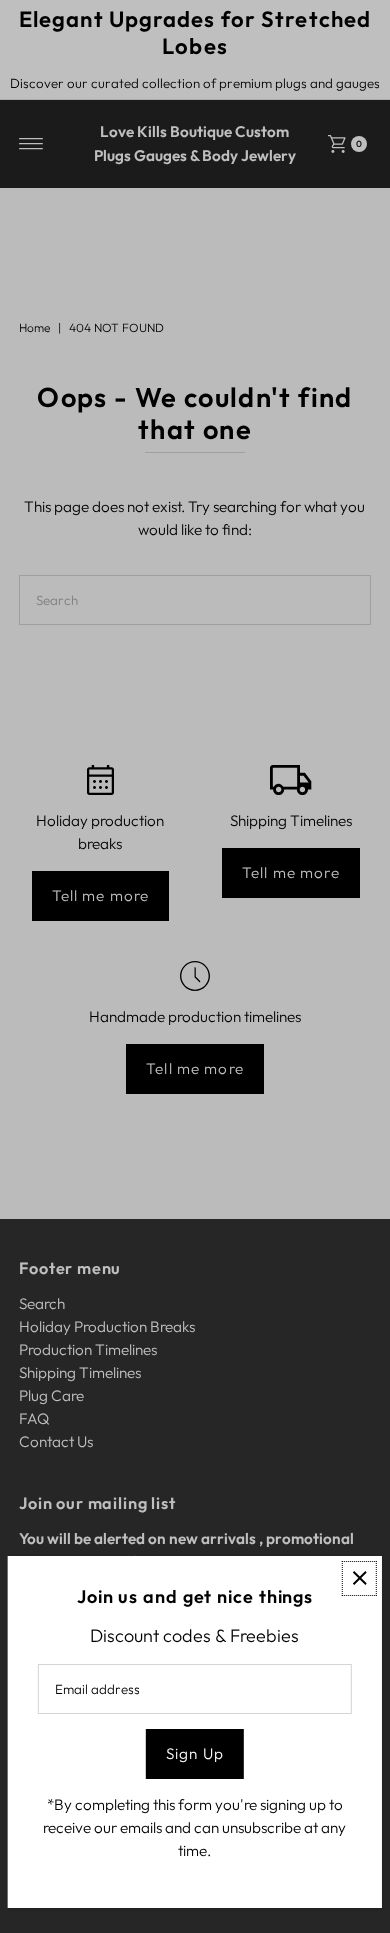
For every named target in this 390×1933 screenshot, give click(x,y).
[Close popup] (359, 1578)
